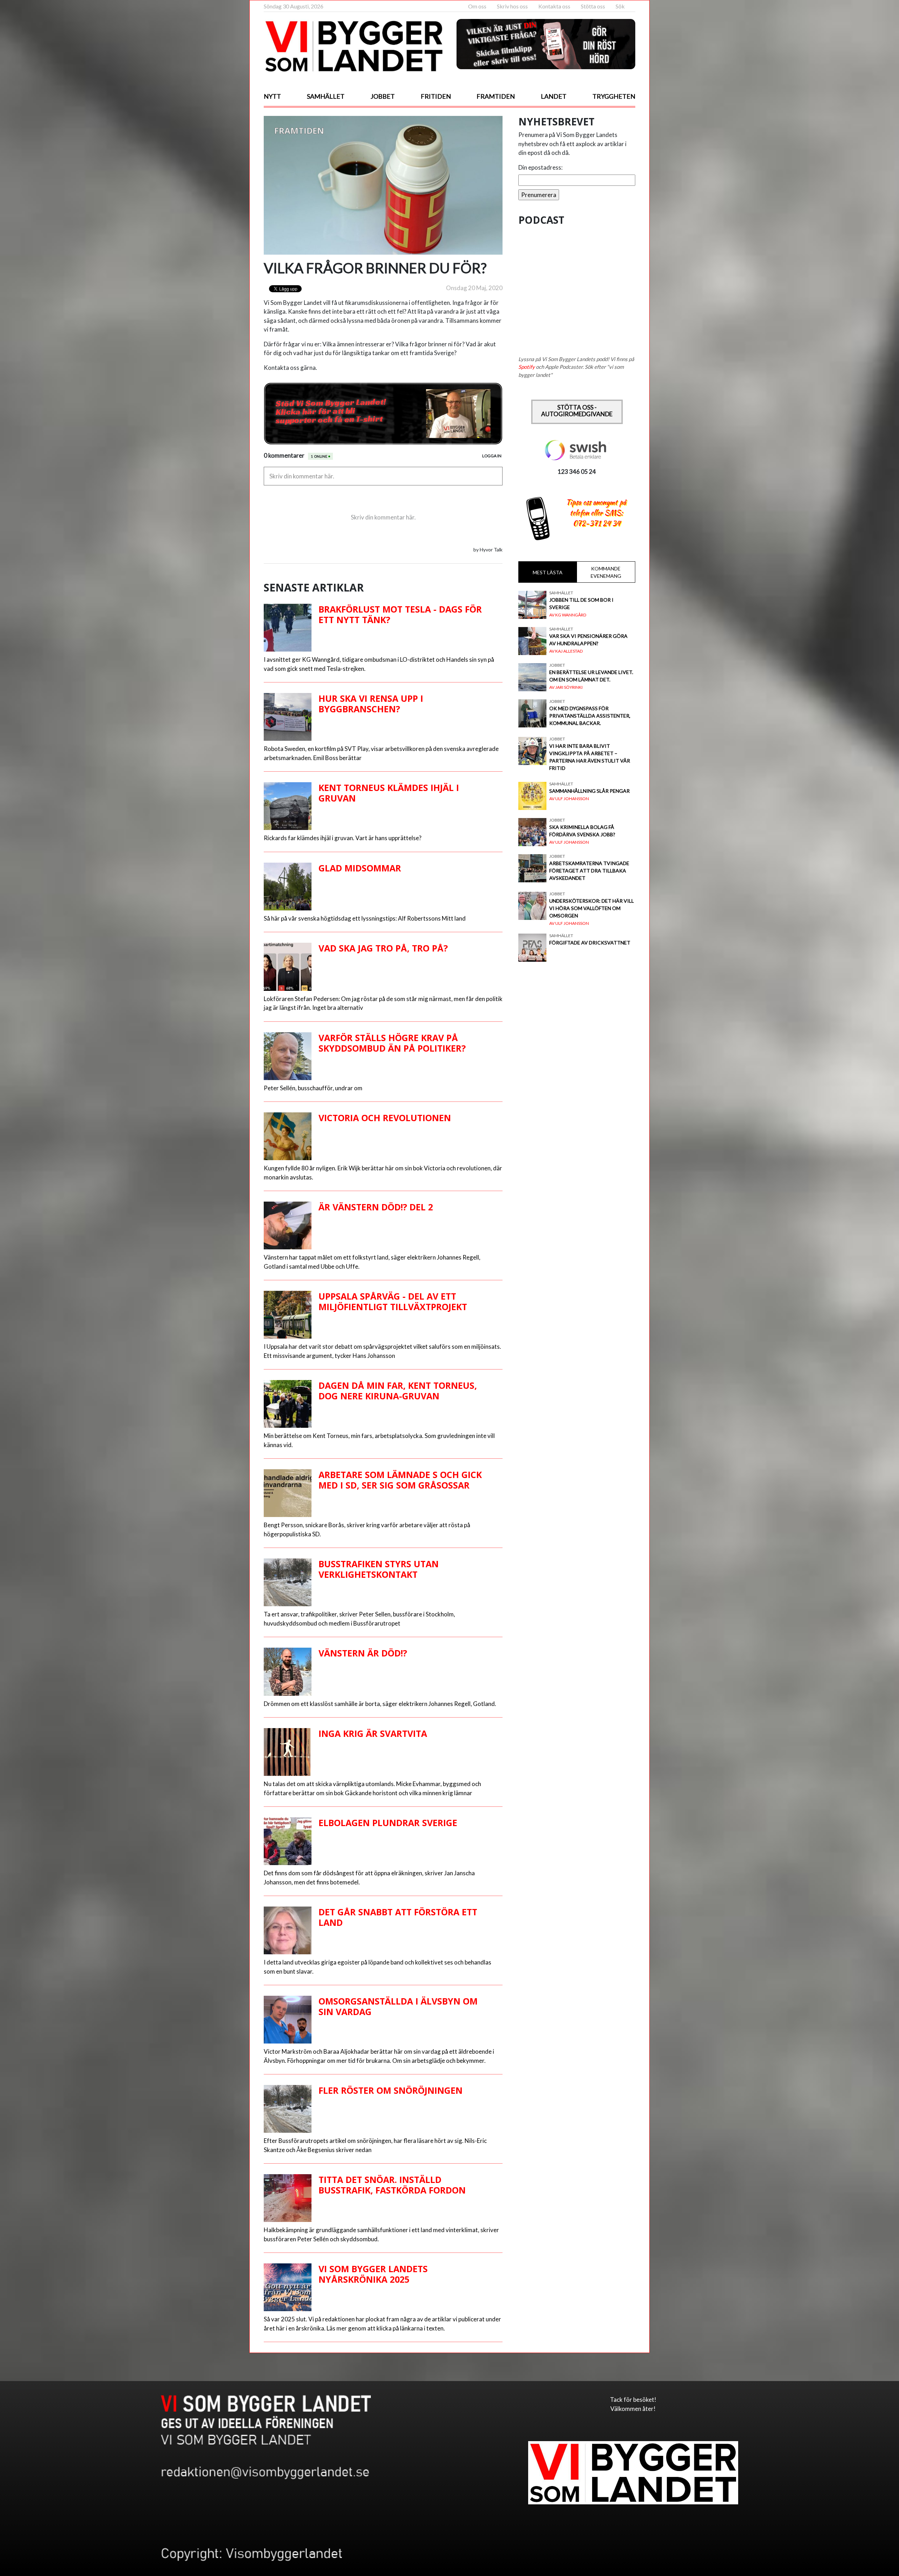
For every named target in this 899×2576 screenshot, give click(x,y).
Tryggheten (614, 96)
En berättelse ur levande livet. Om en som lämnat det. (591, 676)
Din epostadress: (540, 167)
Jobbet (383, 96)
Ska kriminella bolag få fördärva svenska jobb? (582, 831)
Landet (554, 96)
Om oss (477, 6)
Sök (620, 6)
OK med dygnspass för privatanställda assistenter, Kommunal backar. (590, 716)
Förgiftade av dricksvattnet (590, 943)
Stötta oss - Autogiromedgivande (577, 411)
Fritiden (436, 96)
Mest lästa (548, 572)
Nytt (272, 96)
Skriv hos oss (512, 6)
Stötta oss (593, 6)
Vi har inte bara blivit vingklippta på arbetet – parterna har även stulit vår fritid (590, 757)
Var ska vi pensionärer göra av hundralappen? (588, 640)
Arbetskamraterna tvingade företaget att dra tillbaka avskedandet (589, 871)
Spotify (527, 367)
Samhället (326, 96)
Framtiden (496, 96)
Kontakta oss (554, 6)
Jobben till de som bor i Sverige (581, 603)
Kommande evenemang (606, 572)
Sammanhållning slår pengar (589, 791)
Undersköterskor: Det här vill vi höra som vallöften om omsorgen (592, 908)
